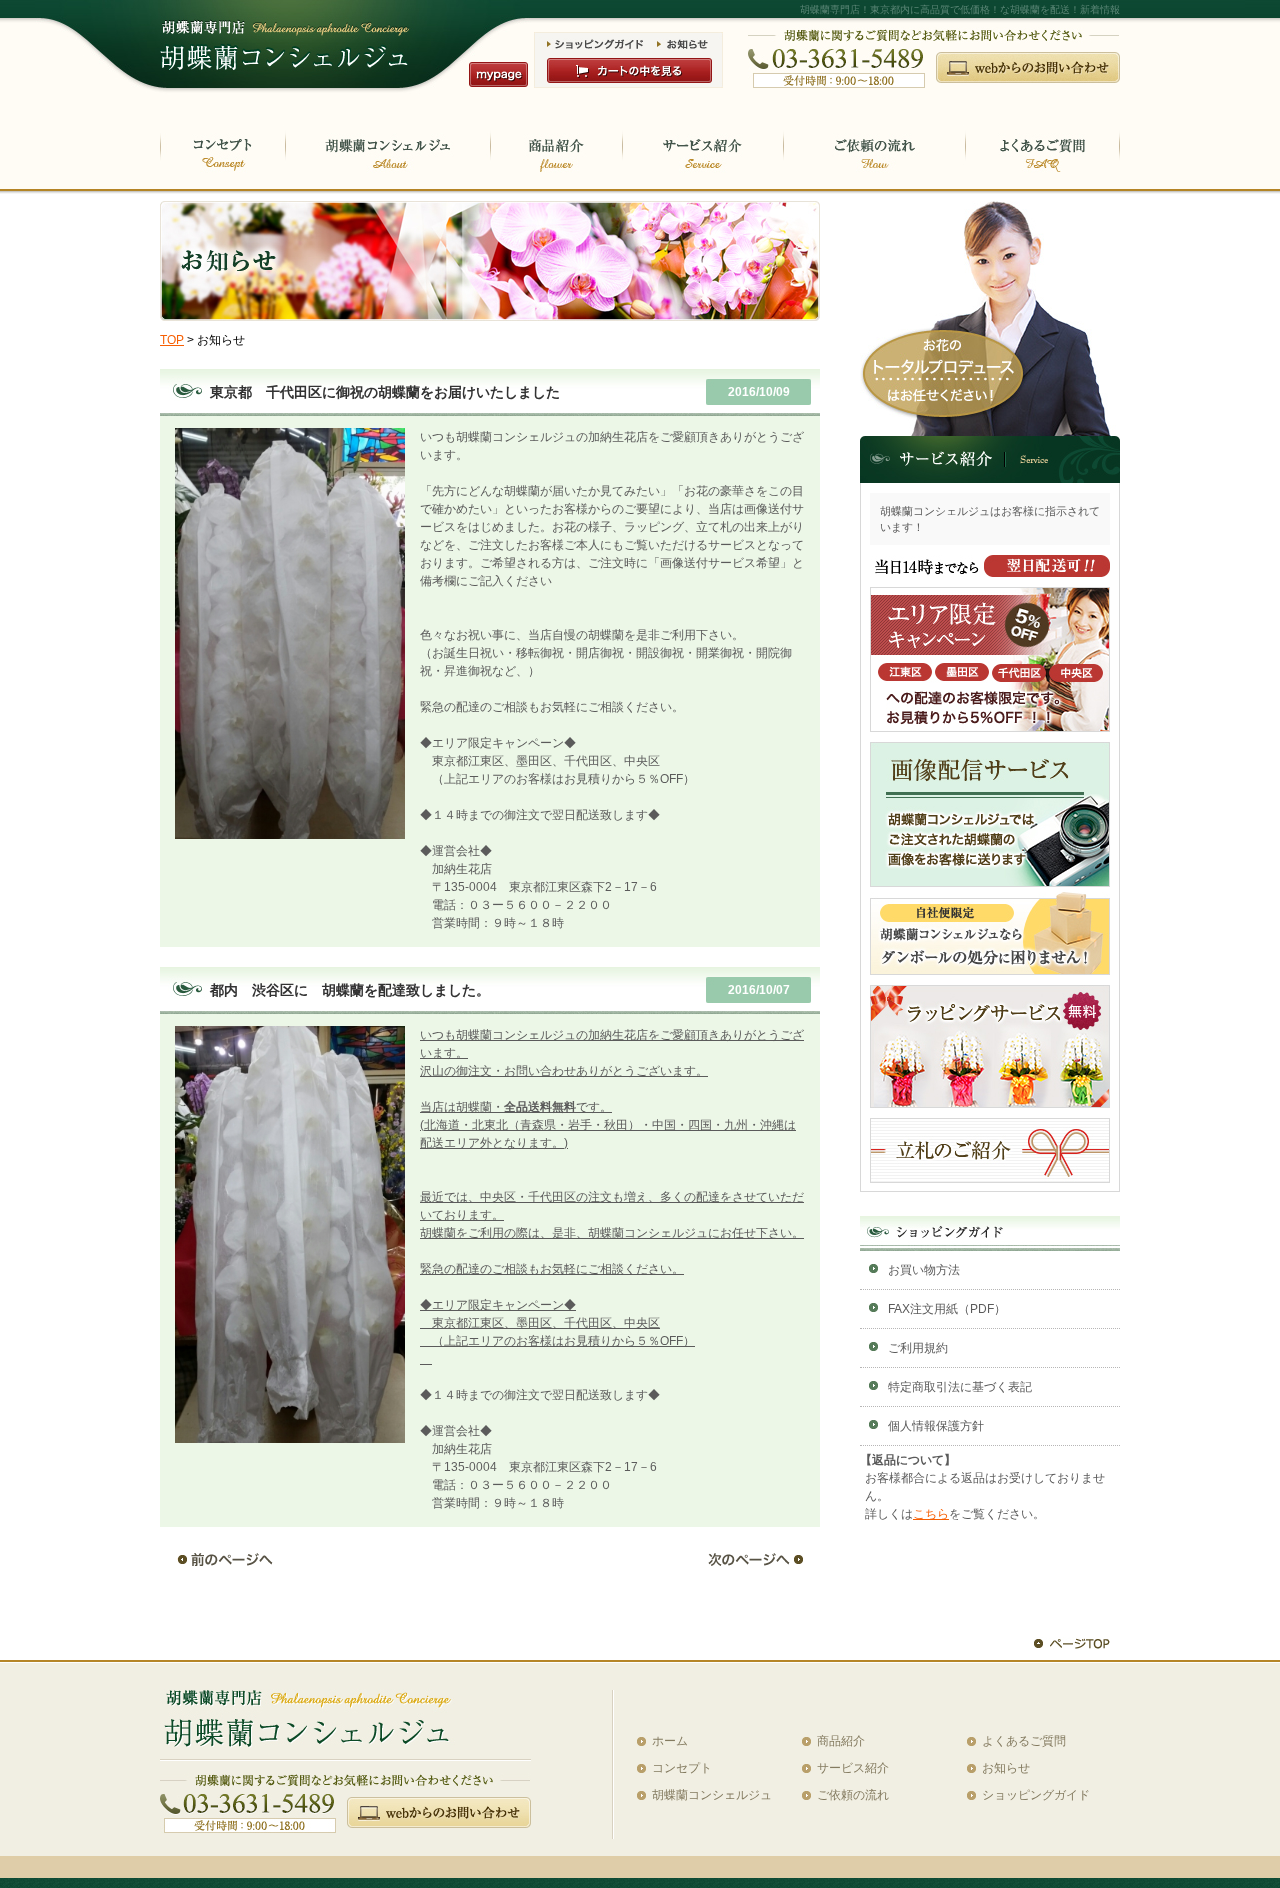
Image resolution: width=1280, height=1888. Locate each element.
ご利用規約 (918, 1348)
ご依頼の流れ (853, 1795)
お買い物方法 (924, 1270)
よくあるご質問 (1024, 1741)
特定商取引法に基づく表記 (960, 1387)
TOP (172, 340)
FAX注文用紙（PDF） (947, 1309)
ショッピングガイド (1036, 1795)
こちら (931, 1514)
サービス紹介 (853, 1768)
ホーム (670, 1741)
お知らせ (1006, 1768)
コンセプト (682, 1768)
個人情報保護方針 (936, 1426)
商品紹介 (841, 1741)
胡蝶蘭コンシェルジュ (712, 1795)
